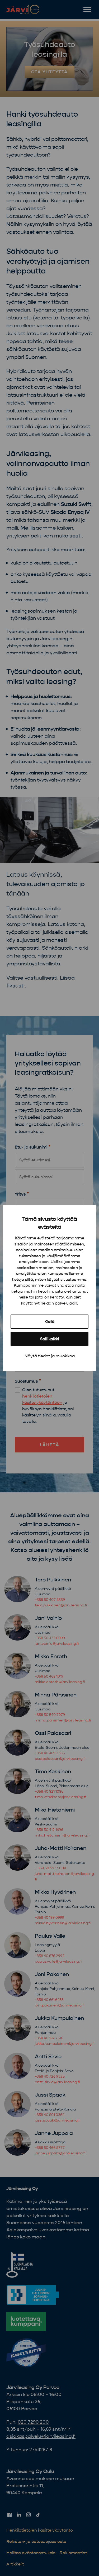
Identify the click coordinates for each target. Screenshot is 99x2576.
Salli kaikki (49, 1339)
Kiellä (50, 1322)
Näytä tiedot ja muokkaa (50, 1356)
